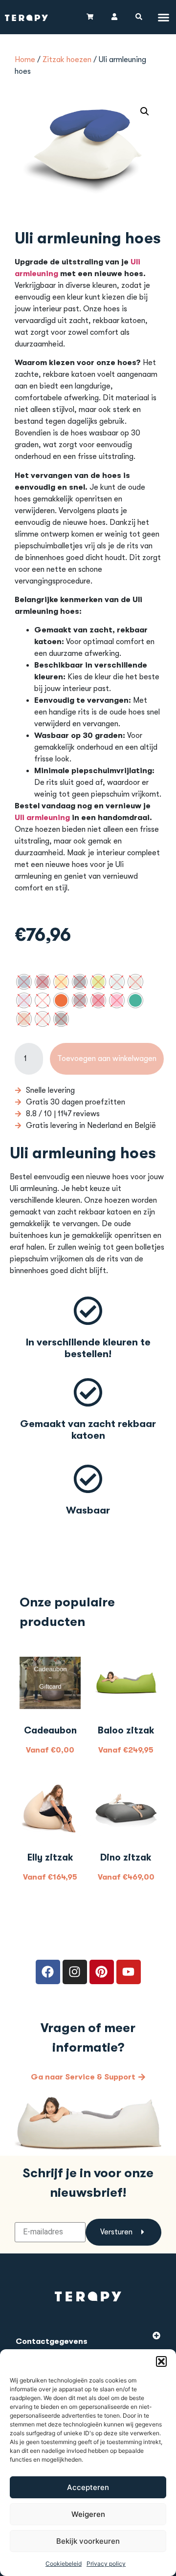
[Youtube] (129, 1972)
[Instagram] (75, 1972)
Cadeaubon (50, 1731)
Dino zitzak (126, 1858)
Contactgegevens (52, 2341)
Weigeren (88, 2514)
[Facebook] (48, 1972)
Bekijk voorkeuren (88, 2541)
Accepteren (88, 2487)
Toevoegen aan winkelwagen (107, 1059)
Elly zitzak (50, 1858)
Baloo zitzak (126, 1731)
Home (25, 60)
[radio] (24, 982)
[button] (161, 2361)
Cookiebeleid (64, 2564)
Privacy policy (106, 2564)
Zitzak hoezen (67, 60)
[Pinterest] (102, 1972)
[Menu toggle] (164, 17)
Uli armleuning (42, 818)
